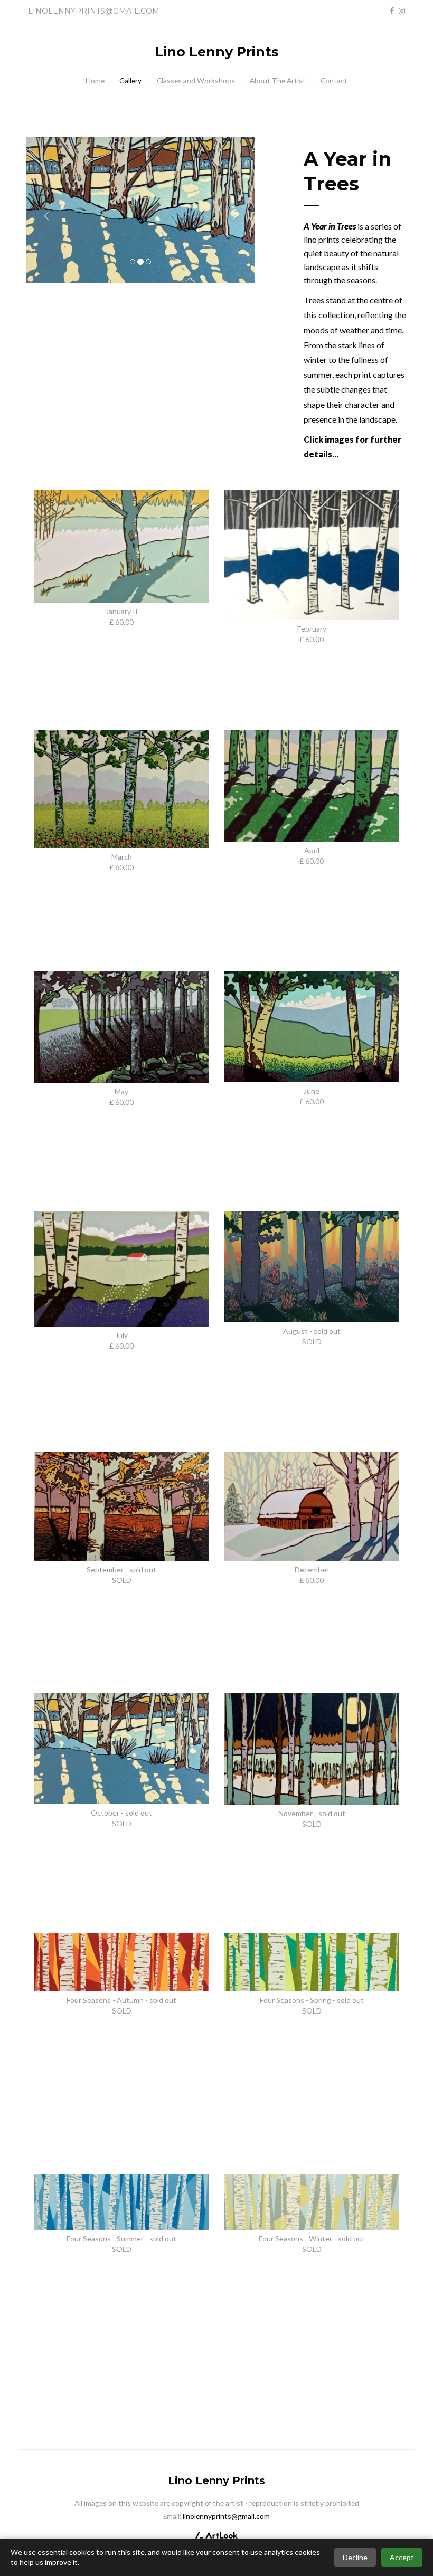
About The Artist (278, 80)
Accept (402, 2557)
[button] (44, 211)
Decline (355, 2557)
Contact (334, 80)
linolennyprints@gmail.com (94, 11)
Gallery (130, 80)
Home (95, 80)
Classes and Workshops (196, 80)
